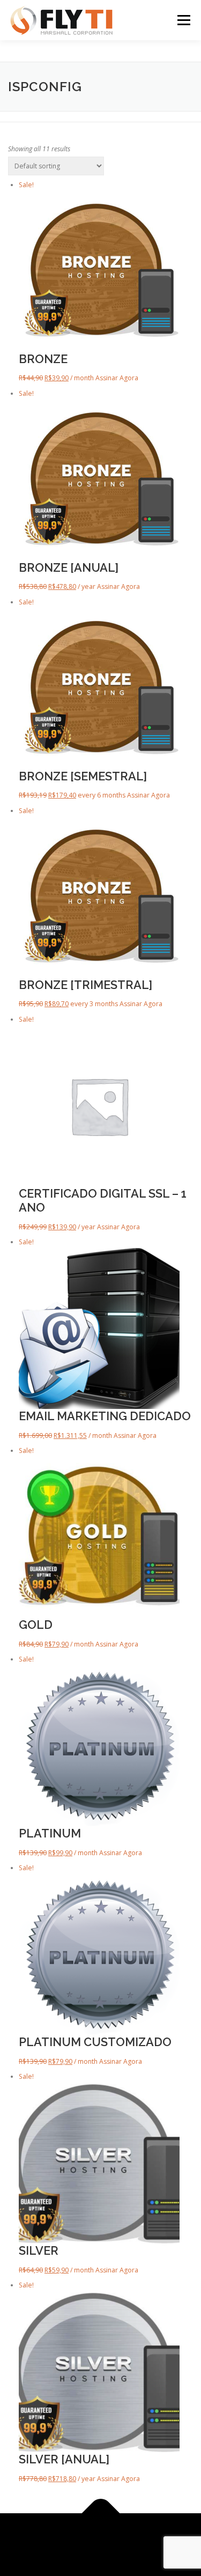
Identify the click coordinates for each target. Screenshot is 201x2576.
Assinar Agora (117, 378)
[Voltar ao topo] (100, 2513)
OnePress (151, 2538)
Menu (183, 20)
